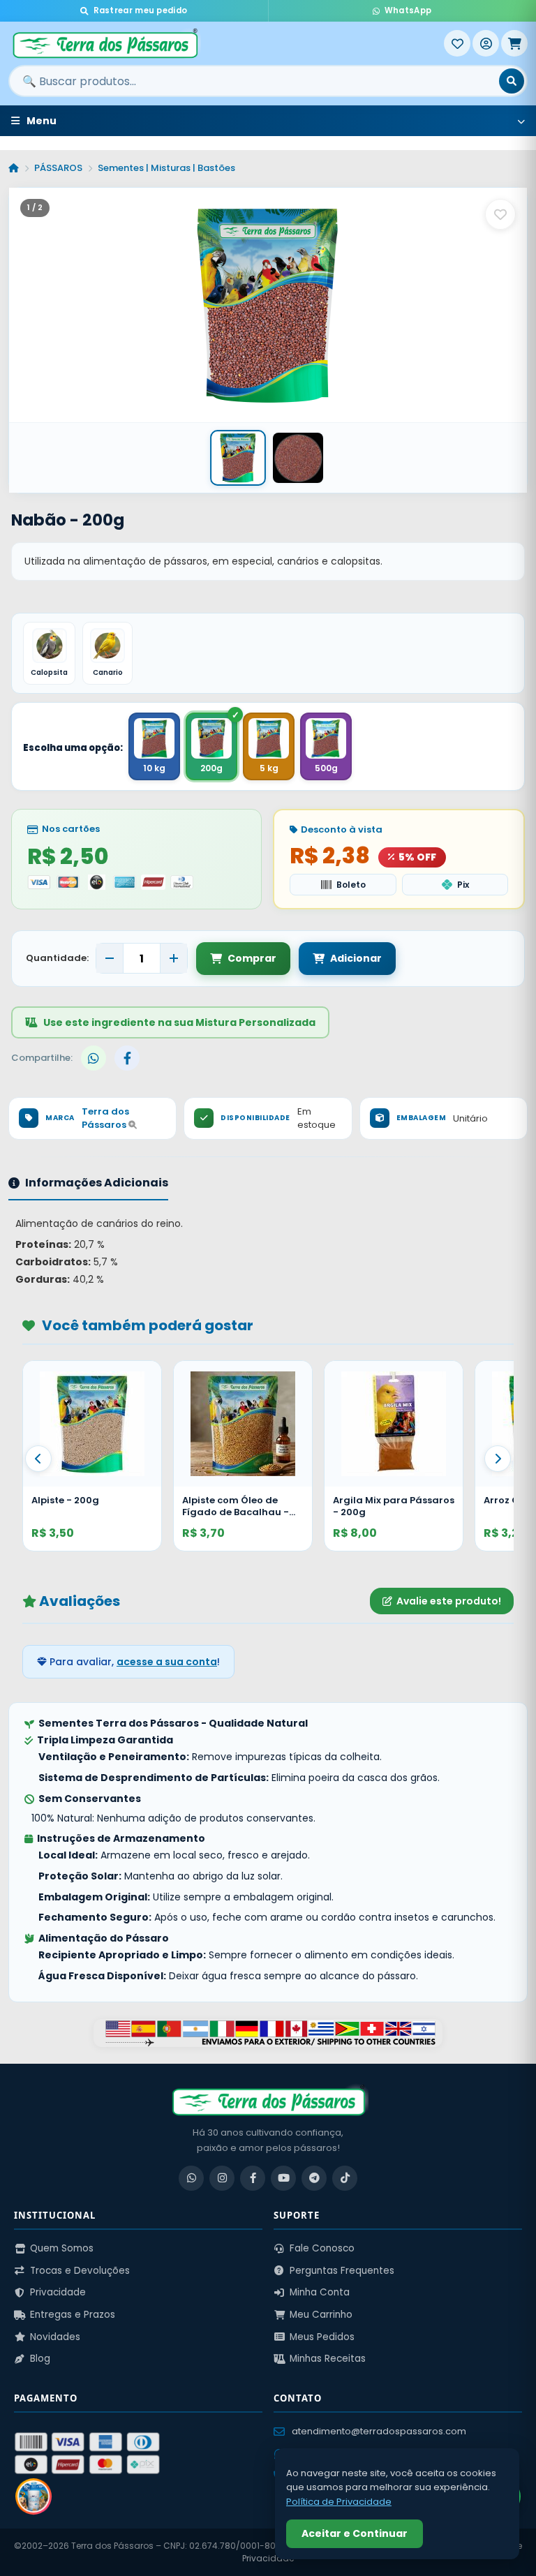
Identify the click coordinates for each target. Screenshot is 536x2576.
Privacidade (58, 2292)
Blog (40, 2359)
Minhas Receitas (328, 2359)
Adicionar (356, 958)
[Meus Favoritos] (457, 43)
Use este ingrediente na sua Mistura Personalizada (179, 1022)
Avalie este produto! (449, 1601)
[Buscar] (512, 81)
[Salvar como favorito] (500, 214)
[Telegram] (314, 2178)
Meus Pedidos (322, 2337)
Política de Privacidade (339, 2502)
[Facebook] (253, 2178)
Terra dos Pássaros (105, 1118)
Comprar (252, 958)
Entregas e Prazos (73, 2315)
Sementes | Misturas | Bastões (166, 168)
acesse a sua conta (167, 1662)
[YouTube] (283, 2178)
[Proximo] (498, 1459)
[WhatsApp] (191, 2178)
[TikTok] (345, 2178)
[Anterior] (38, 1459)
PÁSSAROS (58, 168)
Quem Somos (62, 2248)
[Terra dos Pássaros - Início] (226, 43)
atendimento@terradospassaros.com (379, 2431)
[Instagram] (222, 2178)
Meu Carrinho (321, 2315)
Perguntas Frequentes (342, 2271)
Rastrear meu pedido (141, 10)
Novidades (55, 2337)
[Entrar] (486, 43)
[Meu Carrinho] (514, 43)
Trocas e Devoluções (80, 2271)
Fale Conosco (322, 2248)
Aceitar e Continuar (355, 2533)
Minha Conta (320, 2292)
